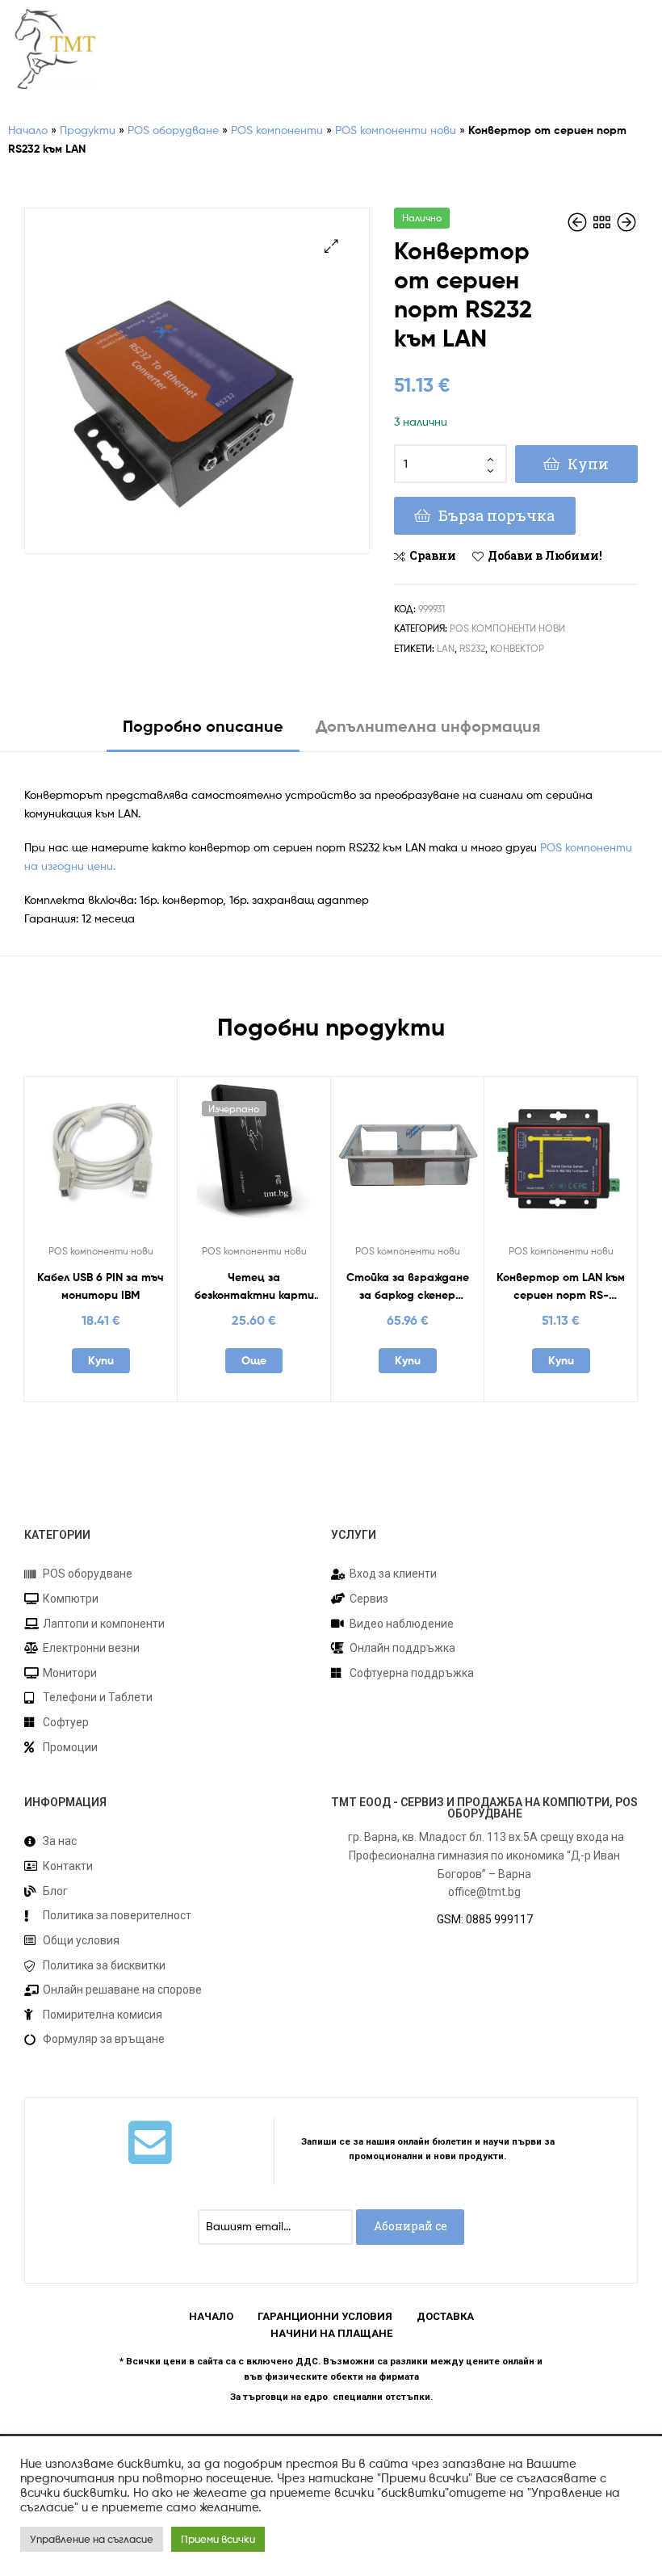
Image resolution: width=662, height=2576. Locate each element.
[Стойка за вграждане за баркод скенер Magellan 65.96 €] (626, 223)
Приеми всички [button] (218, 2539)
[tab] (203, 732)
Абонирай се (411, 2226)
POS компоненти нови (396, 130)
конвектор (517, 648)
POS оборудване (173, 130)
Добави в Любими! (545, 555)
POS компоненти (277, 130)
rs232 (472, 648)
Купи (588, 464)
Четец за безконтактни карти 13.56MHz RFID (254, 1287)
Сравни (433, 555)
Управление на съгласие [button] (92, 2539)
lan (446, 648)
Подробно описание (203, 726)
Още (254, 1360)
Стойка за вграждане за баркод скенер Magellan (408, 1287)
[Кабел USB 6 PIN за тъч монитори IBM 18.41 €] (579, 223)
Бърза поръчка (497, 515)
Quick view (140, 1161)
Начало (28, 130)
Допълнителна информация (428, 726)
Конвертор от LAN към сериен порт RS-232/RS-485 (561, 1287)
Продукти (88, 130)
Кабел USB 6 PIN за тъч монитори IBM (101, 1286)
